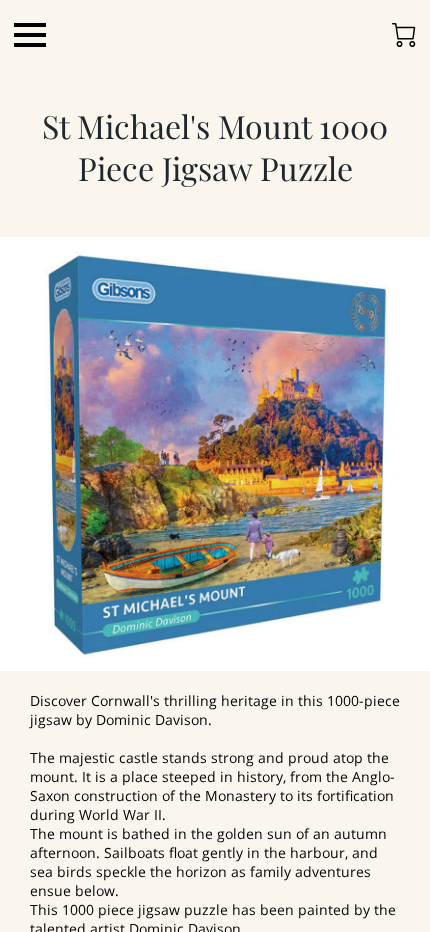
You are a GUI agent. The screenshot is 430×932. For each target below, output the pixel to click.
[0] (404, 35)
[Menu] (30, 35)
